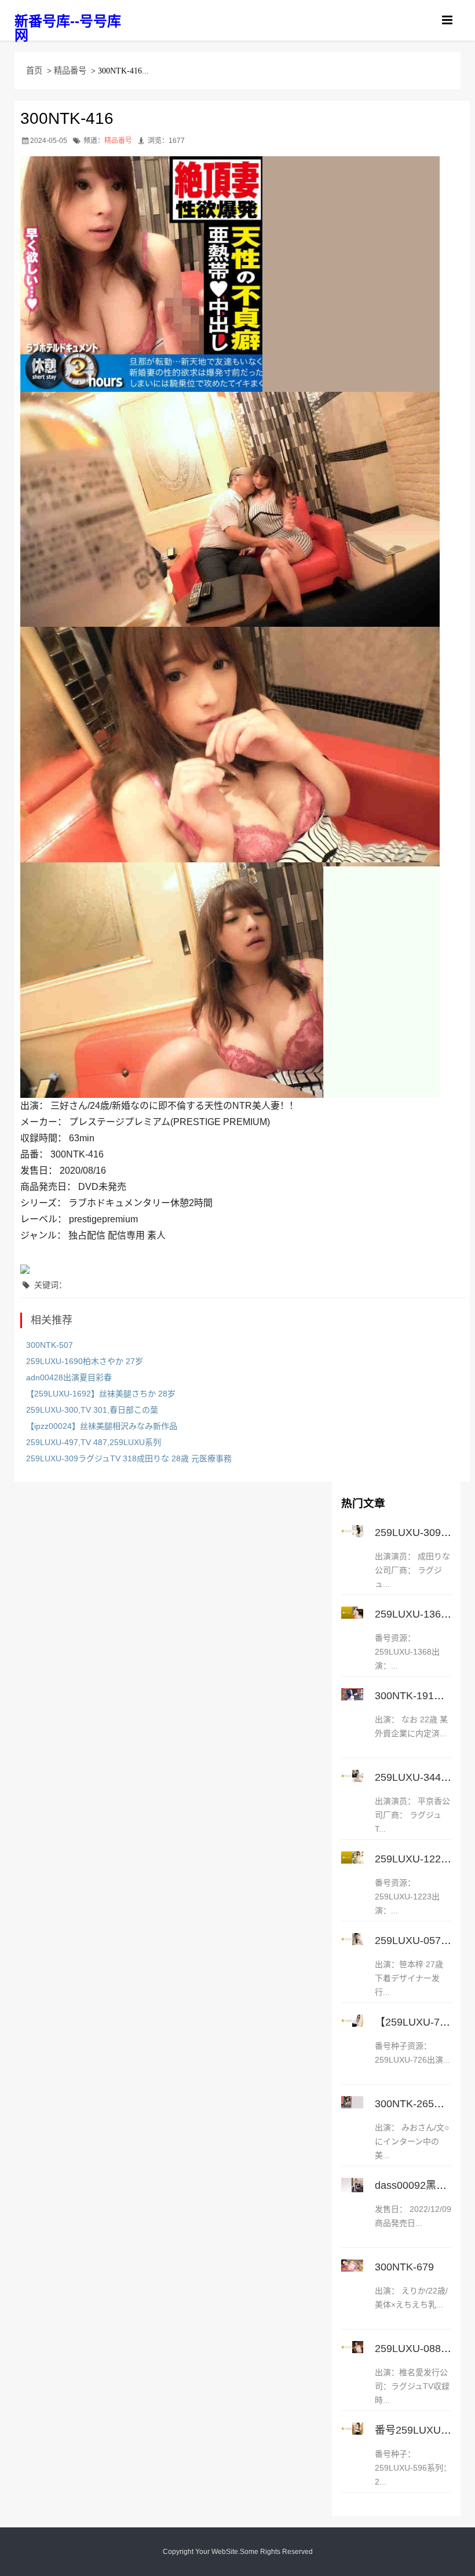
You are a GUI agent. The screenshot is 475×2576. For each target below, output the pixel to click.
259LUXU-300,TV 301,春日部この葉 (92, 1410)
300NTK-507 (50, 1345)
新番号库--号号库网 (68, 28)
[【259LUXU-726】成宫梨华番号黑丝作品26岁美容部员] (352, 2021)
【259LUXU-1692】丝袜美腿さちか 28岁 (101, 1394)
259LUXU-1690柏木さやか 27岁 (85, 1361)
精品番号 (70, 71)
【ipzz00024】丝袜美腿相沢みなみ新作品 (102, 1426)
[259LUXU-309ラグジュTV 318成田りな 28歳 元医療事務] (352, 1531)
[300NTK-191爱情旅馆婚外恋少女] (352, 1694)
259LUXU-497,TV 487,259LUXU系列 (94, 1442)
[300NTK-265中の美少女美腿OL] (352, 2102)
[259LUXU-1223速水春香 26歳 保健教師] (352, 1857)
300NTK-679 (404, 2267)
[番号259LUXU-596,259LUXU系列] (352, 2429)
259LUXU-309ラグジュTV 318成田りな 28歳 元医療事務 (129, 1458)
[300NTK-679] (352, 2266)
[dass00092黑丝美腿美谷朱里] (352, 2185)
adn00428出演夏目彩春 (69, 1377)
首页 (34, 71)
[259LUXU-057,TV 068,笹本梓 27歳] (352, 1939)
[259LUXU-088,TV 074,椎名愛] (352, 2347)
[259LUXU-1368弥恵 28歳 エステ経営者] (352, 1613)
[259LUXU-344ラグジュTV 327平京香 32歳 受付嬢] (352, 1776)
